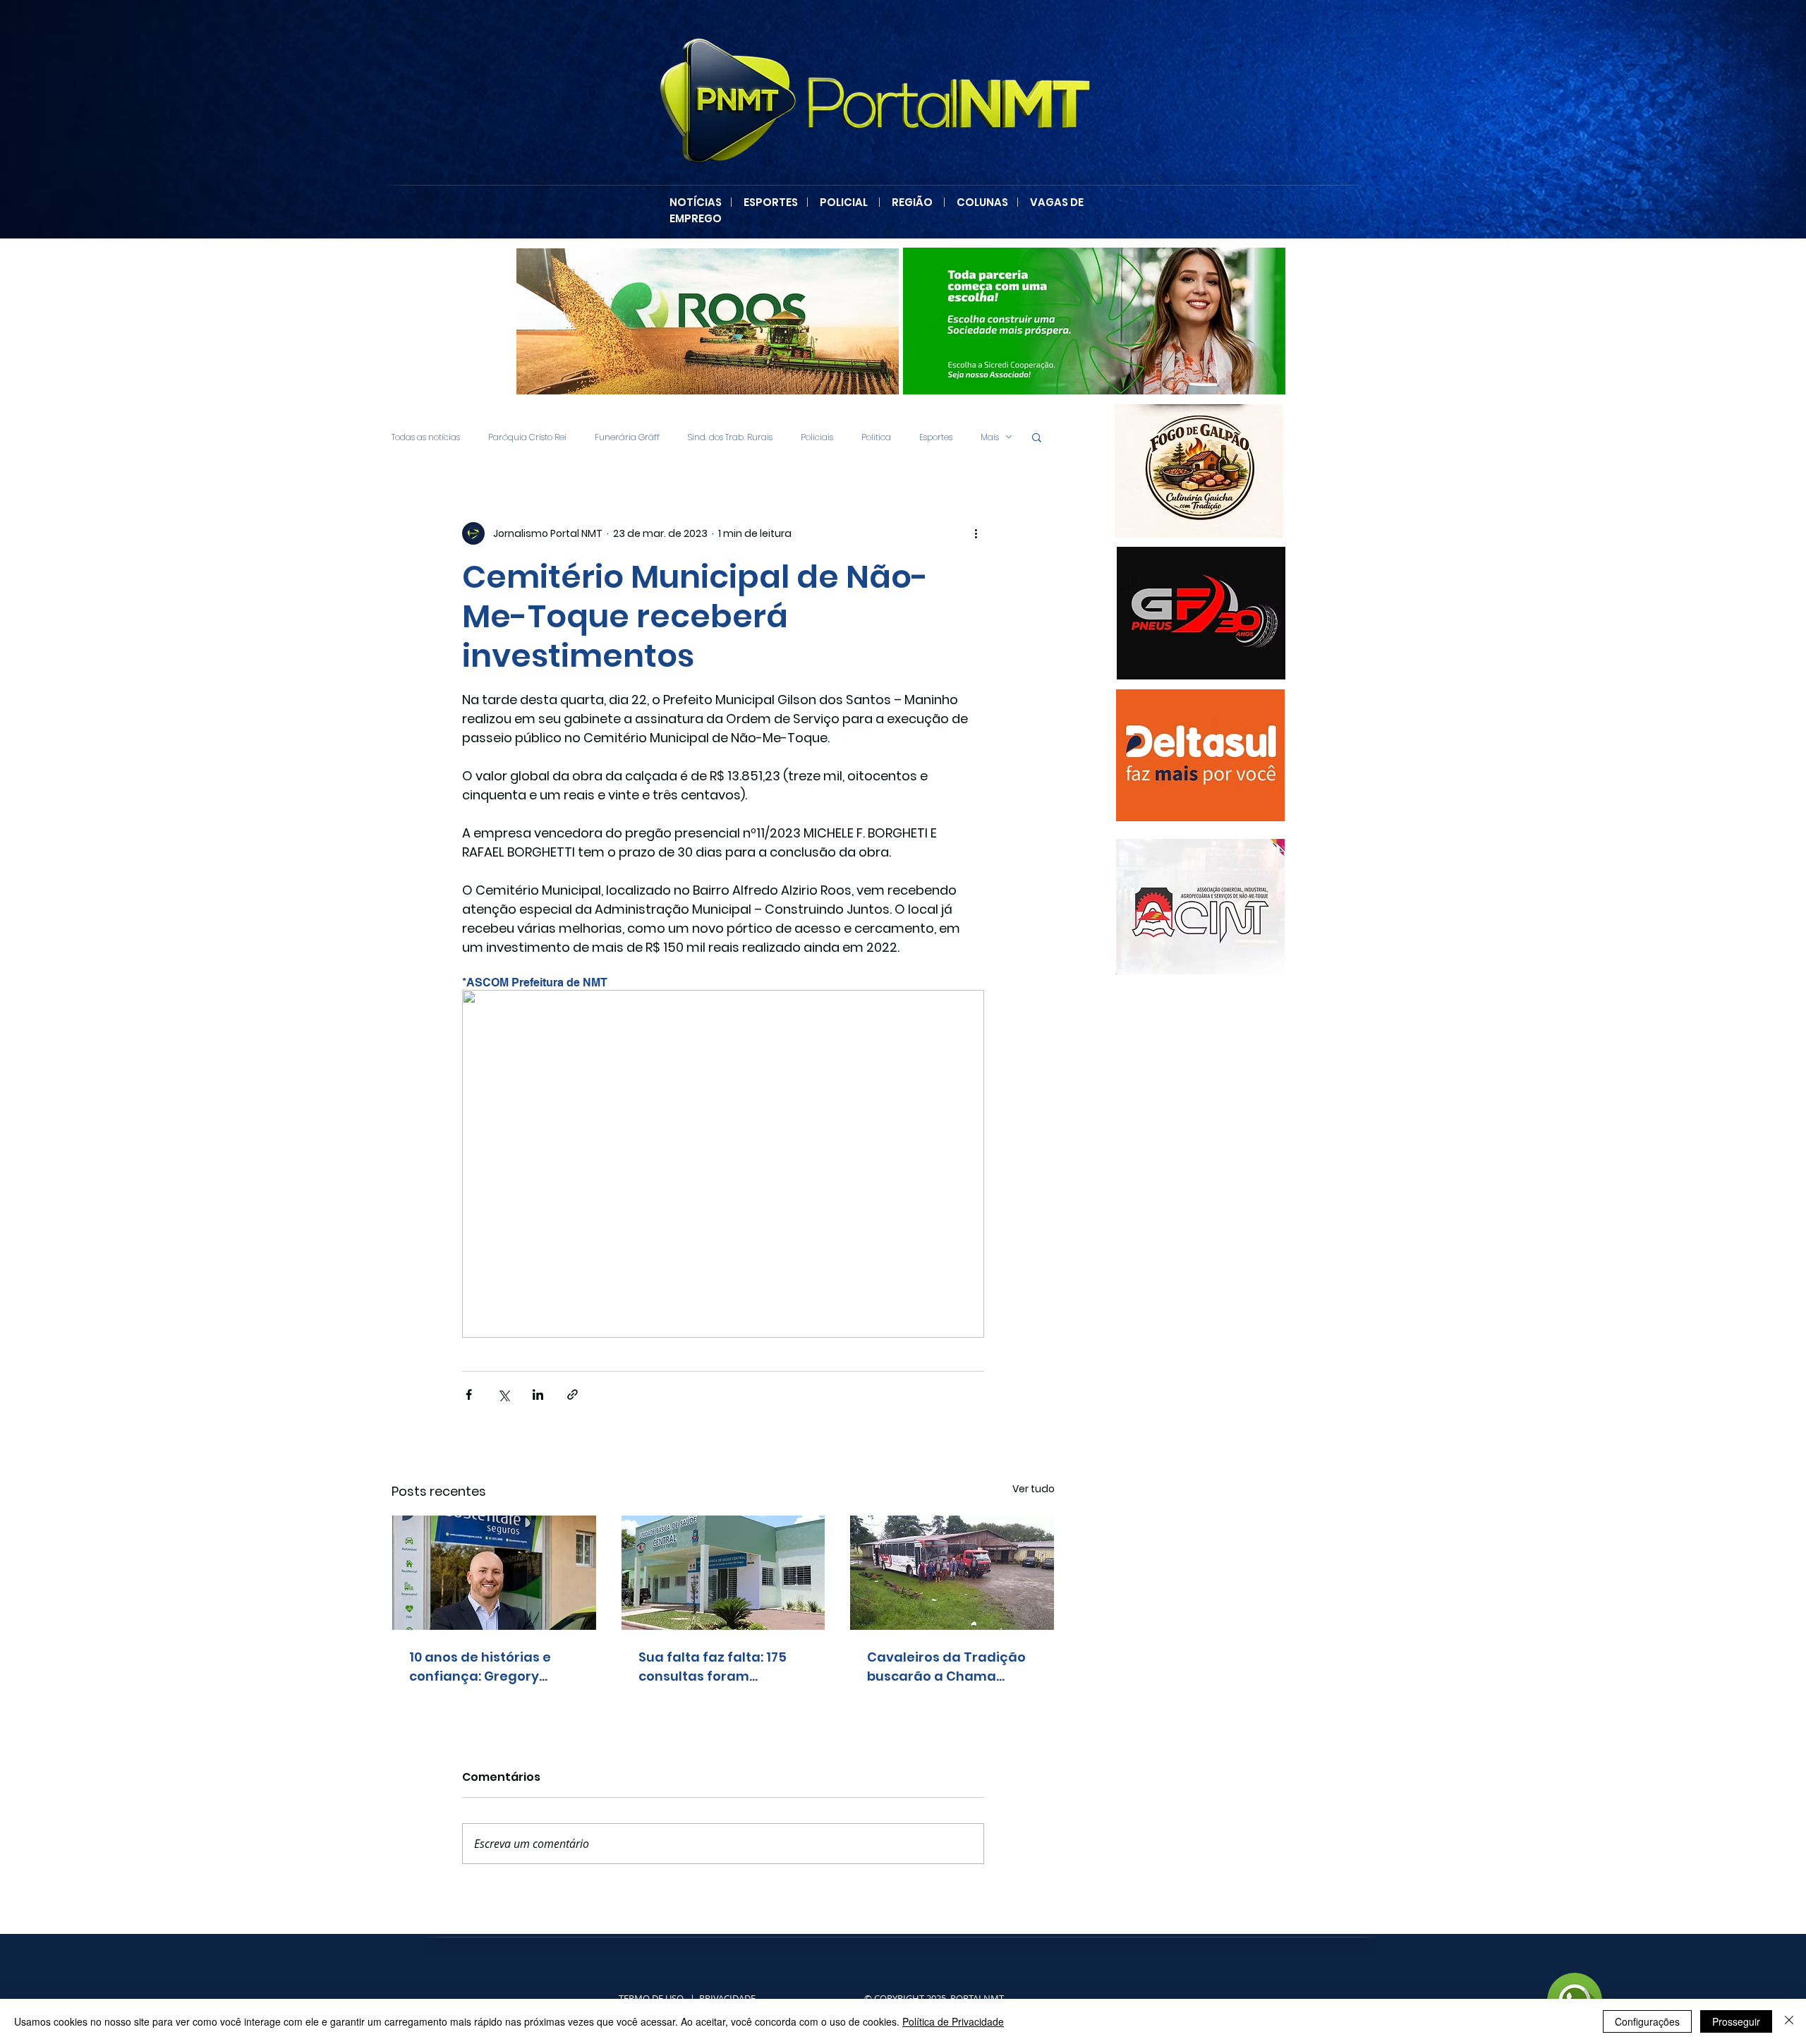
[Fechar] (1789, 2021)
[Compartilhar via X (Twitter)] (503, 1395)
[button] (1037, 437)
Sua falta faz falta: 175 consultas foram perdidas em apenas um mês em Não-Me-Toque (720, 1667)
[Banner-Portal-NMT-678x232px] (1098, 321)
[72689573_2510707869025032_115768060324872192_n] (1200, 907)
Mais (990, 437)
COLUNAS (987, 202)
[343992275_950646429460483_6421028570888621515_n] (1200, 755)
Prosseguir (1736, 2021)
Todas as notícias (426, 437)
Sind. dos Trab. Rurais (730, 437)
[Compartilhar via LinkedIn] (538, 1395)
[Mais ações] (976, 533)
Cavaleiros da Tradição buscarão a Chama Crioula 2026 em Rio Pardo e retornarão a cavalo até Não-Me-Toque (946, 1667)
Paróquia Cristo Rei (527, 437)
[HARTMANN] (712, 321)
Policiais (817, 437)
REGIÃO (912, 202)
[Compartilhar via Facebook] (469, 1395)
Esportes (936, 437)
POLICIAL (844, 202)
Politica (876, 437)
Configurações (1647, 2021)
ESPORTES (775, 202)
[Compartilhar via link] (572, 1395)
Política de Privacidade (953, 2021)
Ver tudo (1034, 1489)
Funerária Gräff (627, 437)
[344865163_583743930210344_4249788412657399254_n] (1201, 613)
